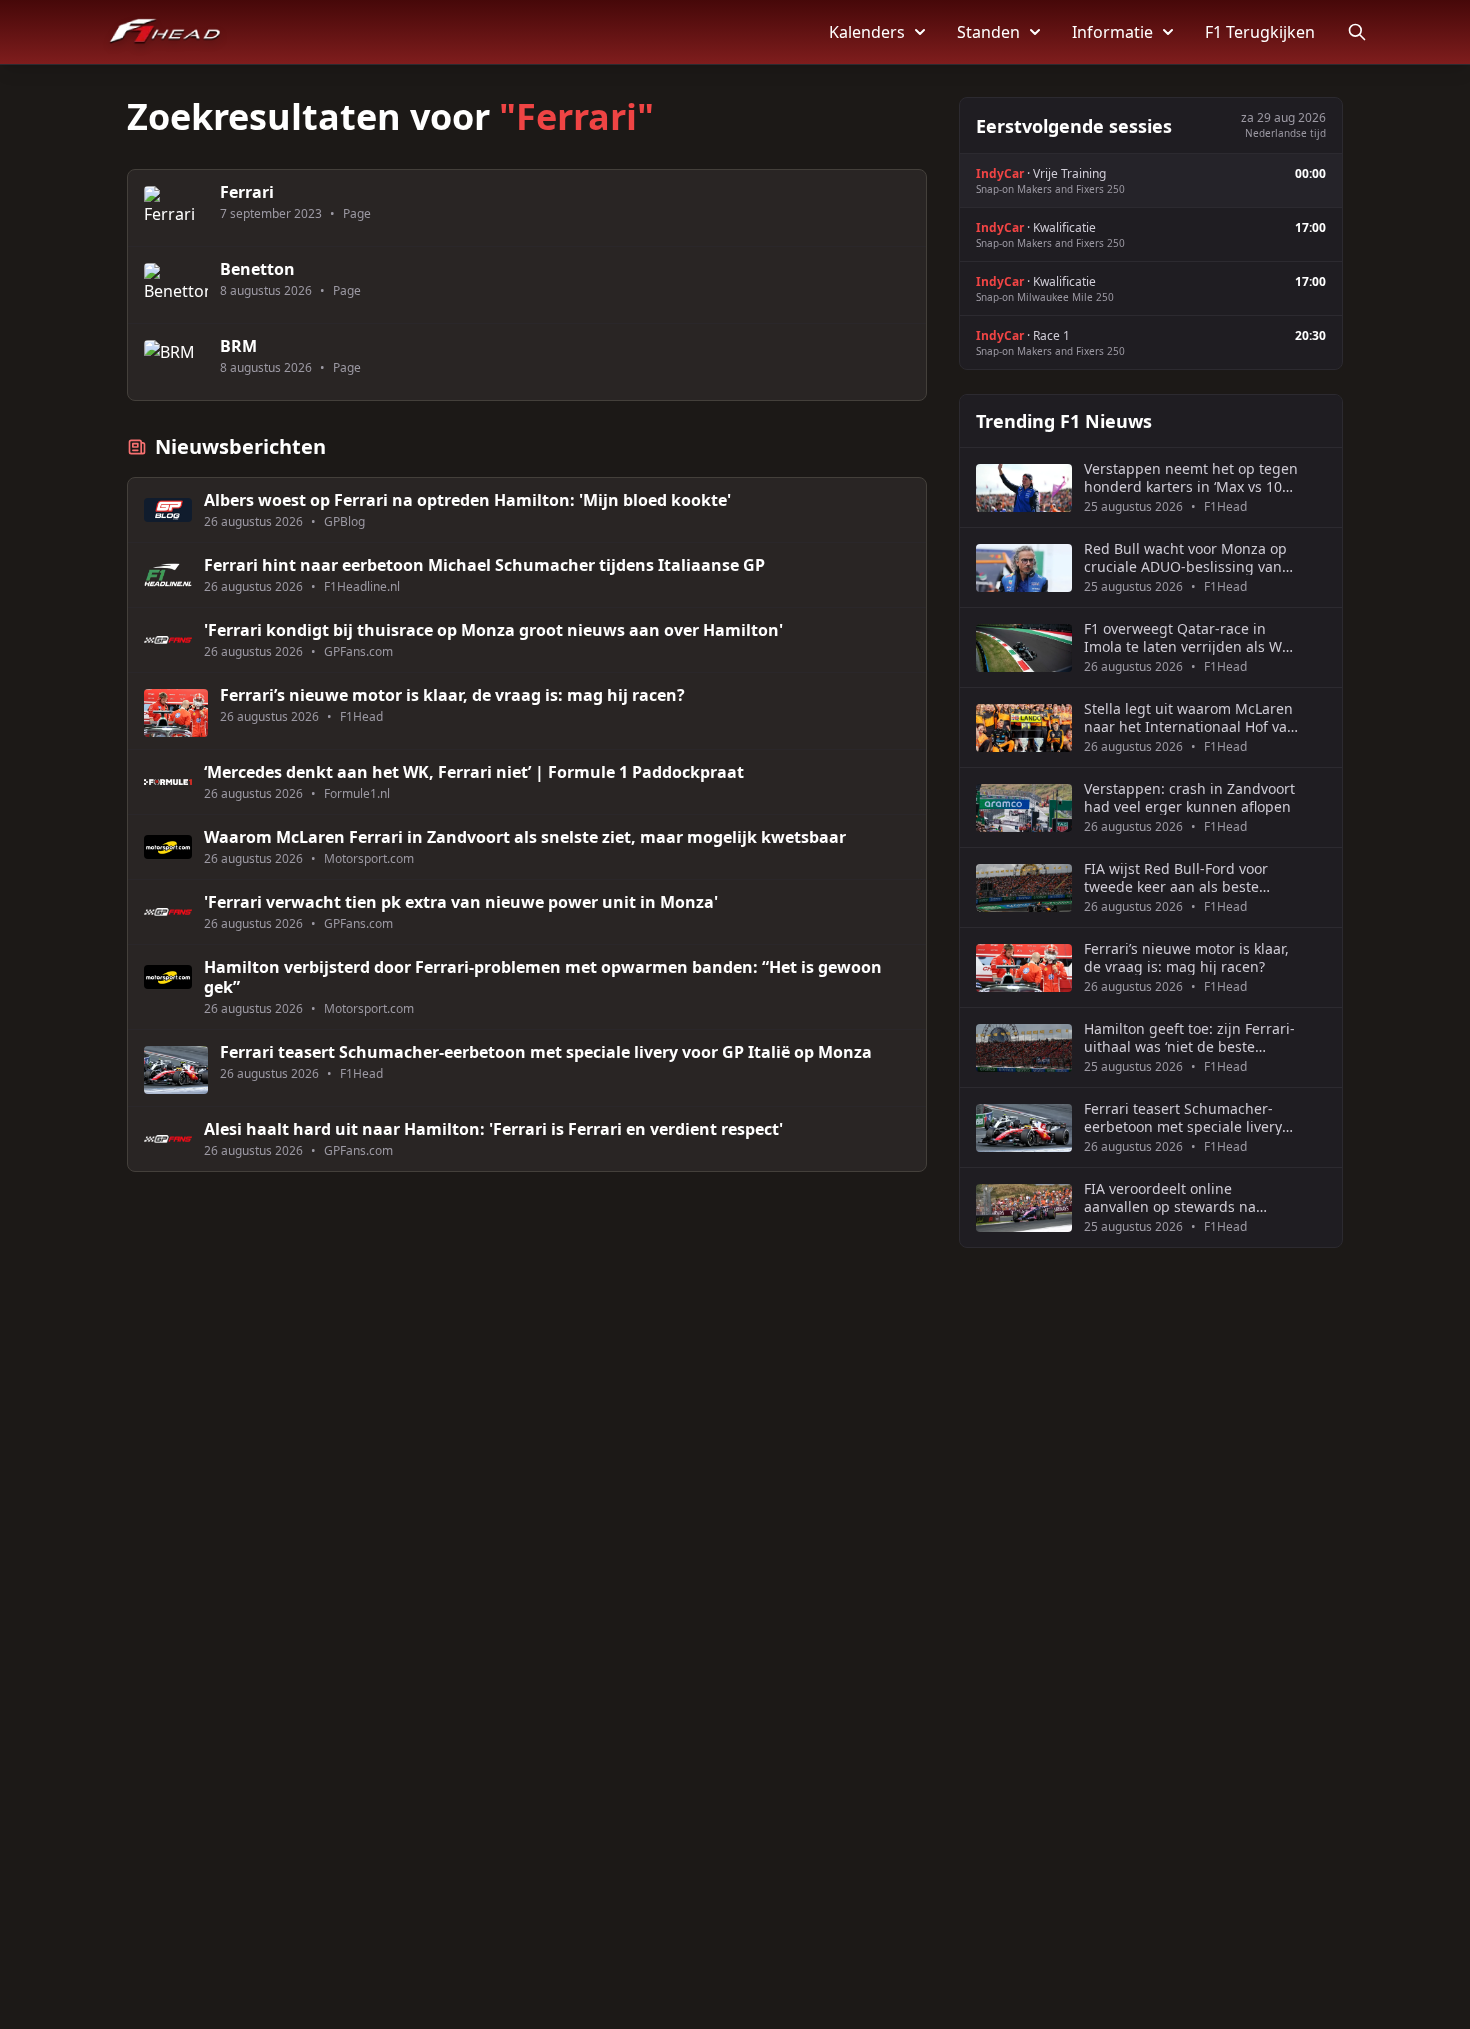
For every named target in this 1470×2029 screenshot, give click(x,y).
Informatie (1112, 32)
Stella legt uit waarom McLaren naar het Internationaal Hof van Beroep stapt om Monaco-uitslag (1190, 717)
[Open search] (1357, 32)
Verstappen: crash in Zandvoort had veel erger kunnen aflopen (1189, 797)
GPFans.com (358, 652)
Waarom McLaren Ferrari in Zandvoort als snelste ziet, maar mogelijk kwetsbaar (525, 837)
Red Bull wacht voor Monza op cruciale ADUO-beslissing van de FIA (1185, 557)
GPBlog (344, 522)
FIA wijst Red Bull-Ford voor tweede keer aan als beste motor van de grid (1176, 877)
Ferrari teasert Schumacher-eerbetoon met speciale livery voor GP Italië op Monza (546, 1052)
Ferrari (247, 192)
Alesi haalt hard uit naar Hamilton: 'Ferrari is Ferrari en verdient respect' (493, 1129)
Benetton (257, 269)
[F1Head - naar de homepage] (165, 32)
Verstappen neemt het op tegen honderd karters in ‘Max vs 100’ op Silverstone (1191, 477)
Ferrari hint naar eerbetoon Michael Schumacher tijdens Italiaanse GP (484, 565)
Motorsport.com (369, 859)
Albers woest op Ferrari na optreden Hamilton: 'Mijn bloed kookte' (467, 500)
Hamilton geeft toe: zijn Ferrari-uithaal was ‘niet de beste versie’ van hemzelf (1189, 1037)
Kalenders (867, 32)
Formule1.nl (357, 794)
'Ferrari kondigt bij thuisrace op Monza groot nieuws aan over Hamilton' (493, 630)
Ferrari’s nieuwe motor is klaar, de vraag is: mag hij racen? (452, 695)
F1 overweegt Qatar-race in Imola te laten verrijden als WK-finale (1190, 637)
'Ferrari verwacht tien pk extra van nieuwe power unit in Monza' (461, 902)
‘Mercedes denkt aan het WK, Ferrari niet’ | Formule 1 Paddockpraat (474, 772)
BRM (238, 346)
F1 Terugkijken (1260, 32)
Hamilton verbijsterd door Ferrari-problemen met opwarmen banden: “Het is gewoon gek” (543, 977)
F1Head (361, 717)
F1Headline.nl (362, 587)
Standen (988, 32)
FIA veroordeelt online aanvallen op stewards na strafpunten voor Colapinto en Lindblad (1185, 1197)
